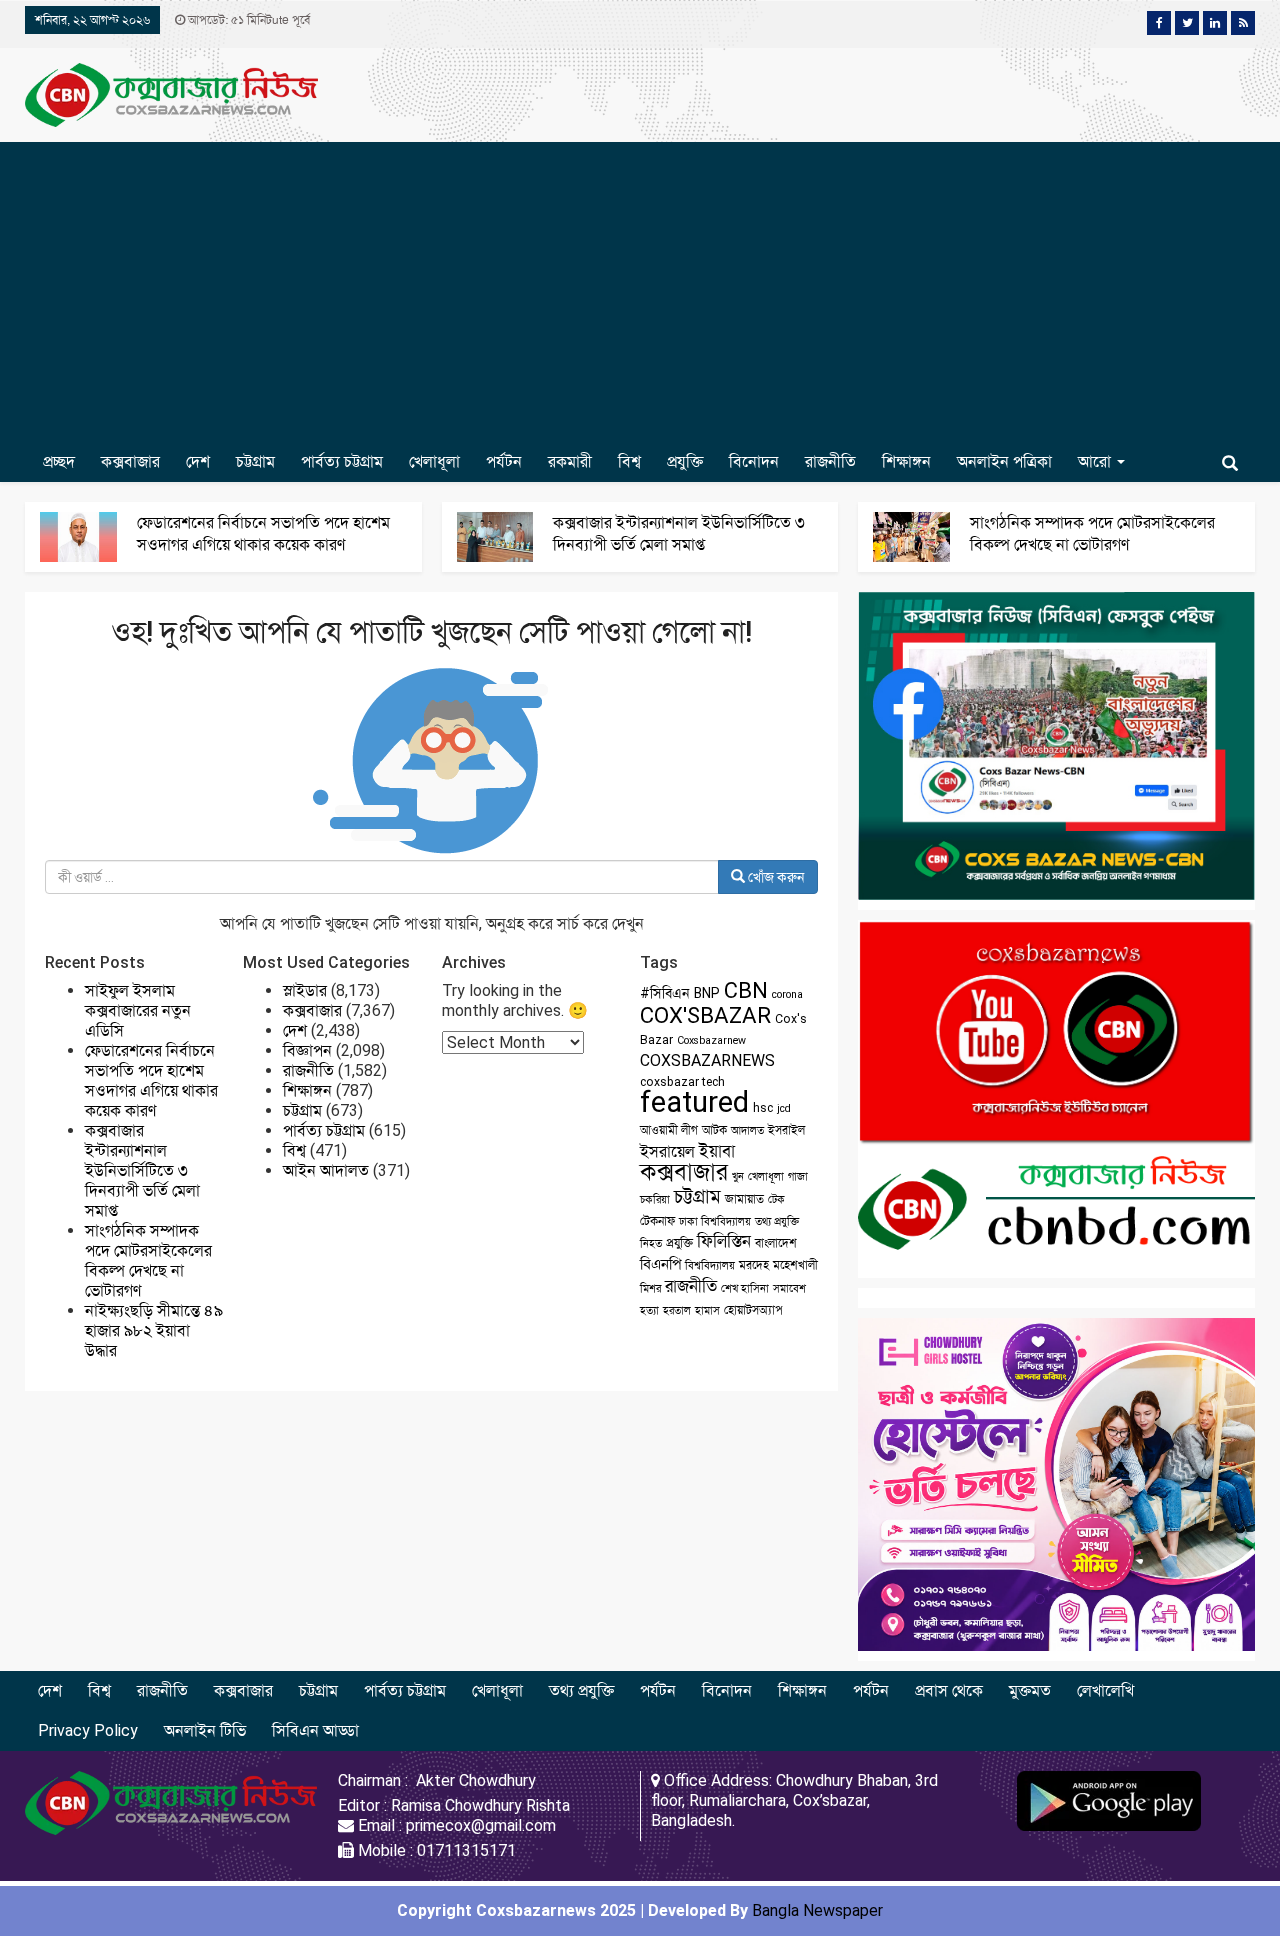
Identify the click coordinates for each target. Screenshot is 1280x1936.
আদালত (747, 1130)
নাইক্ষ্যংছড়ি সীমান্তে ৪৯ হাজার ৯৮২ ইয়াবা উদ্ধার (154, 1330)
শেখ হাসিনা (745, 1288)
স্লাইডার (305, 990)
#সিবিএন (665, 993)
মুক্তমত (1030, 1690)
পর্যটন (504, 461)
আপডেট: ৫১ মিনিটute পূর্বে (247, 20)
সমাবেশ (789, 1288)
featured (694, 1102)
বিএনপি (660, 1264)
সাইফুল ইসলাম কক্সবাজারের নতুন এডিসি (138, 1010)
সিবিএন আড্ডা (315, 1730)
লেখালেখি (1105, 1690)
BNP (707, 993)
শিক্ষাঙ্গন (906, 461)
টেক (776, 1199)
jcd (784, 1108)
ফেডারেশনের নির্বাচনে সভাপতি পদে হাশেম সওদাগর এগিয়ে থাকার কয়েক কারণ (151, 1080)
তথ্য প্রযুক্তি (777, 1221)
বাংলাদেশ (776, 1243)
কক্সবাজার (130, 461)
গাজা (798, 1176)
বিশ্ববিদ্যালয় (710, 1265)
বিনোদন (754, 461)
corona (787, 994)
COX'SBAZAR (705, 1015)
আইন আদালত (326, 1170)
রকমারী (570, 461)
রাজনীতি (830, 461)
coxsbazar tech (682, 1082)
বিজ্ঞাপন (307, 1050)
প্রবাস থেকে (949, 1690)
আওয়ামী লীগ (669, 1130)
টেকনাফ (657, 1221)
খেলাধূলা (434, 461)
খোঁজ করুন (775, 877)
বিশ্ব (629, 461)
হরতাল (677, 1310)
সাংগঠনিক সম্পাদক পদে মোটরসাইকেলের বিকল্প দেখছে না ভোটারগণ (148, 1260)
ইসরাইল (786, 1130)
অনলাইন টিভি (205, 1730)
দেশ (198, 461)
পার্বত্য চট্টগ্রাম (342, 461)
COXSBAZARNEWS (707, 1060)
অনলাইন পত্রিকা (1004, 461)
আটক (714, 1130)
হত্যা (649, 1310)
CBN (746, 990)
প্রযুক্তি (685, 461)
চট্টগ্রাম (255, 461)
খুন (738, 1176)
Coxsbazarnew (711, 1040)
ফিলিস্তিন (724, 1241)
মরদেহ (754, 1265)
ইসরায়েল (667, 1151)
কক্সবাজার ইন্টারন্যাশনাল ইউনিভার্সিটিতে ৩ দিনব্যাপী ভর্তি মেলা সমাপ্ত (142, 1170)
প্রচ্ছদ (59, 461)
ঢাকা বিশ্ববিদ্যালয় (715, 1221)
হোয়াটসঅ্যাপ (753, 1310)
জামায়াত (744, 1199)
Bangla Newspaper (817, 1910)
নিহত (651, 1243)
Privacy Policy (88, 1730)
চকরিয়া (655, 1199)
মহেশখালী (795, 1265)
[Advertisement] (640, 292)
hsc (763, 1108)
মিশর (650, 1288)
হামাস (707, 1310)
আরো (1096, 461)
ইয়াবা (717, 1151)
